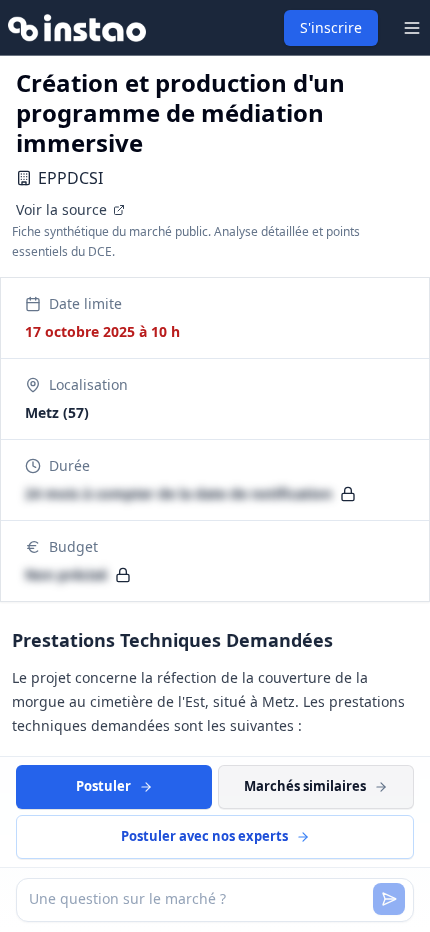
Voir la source (61, 209)
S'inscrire (331, 27)
